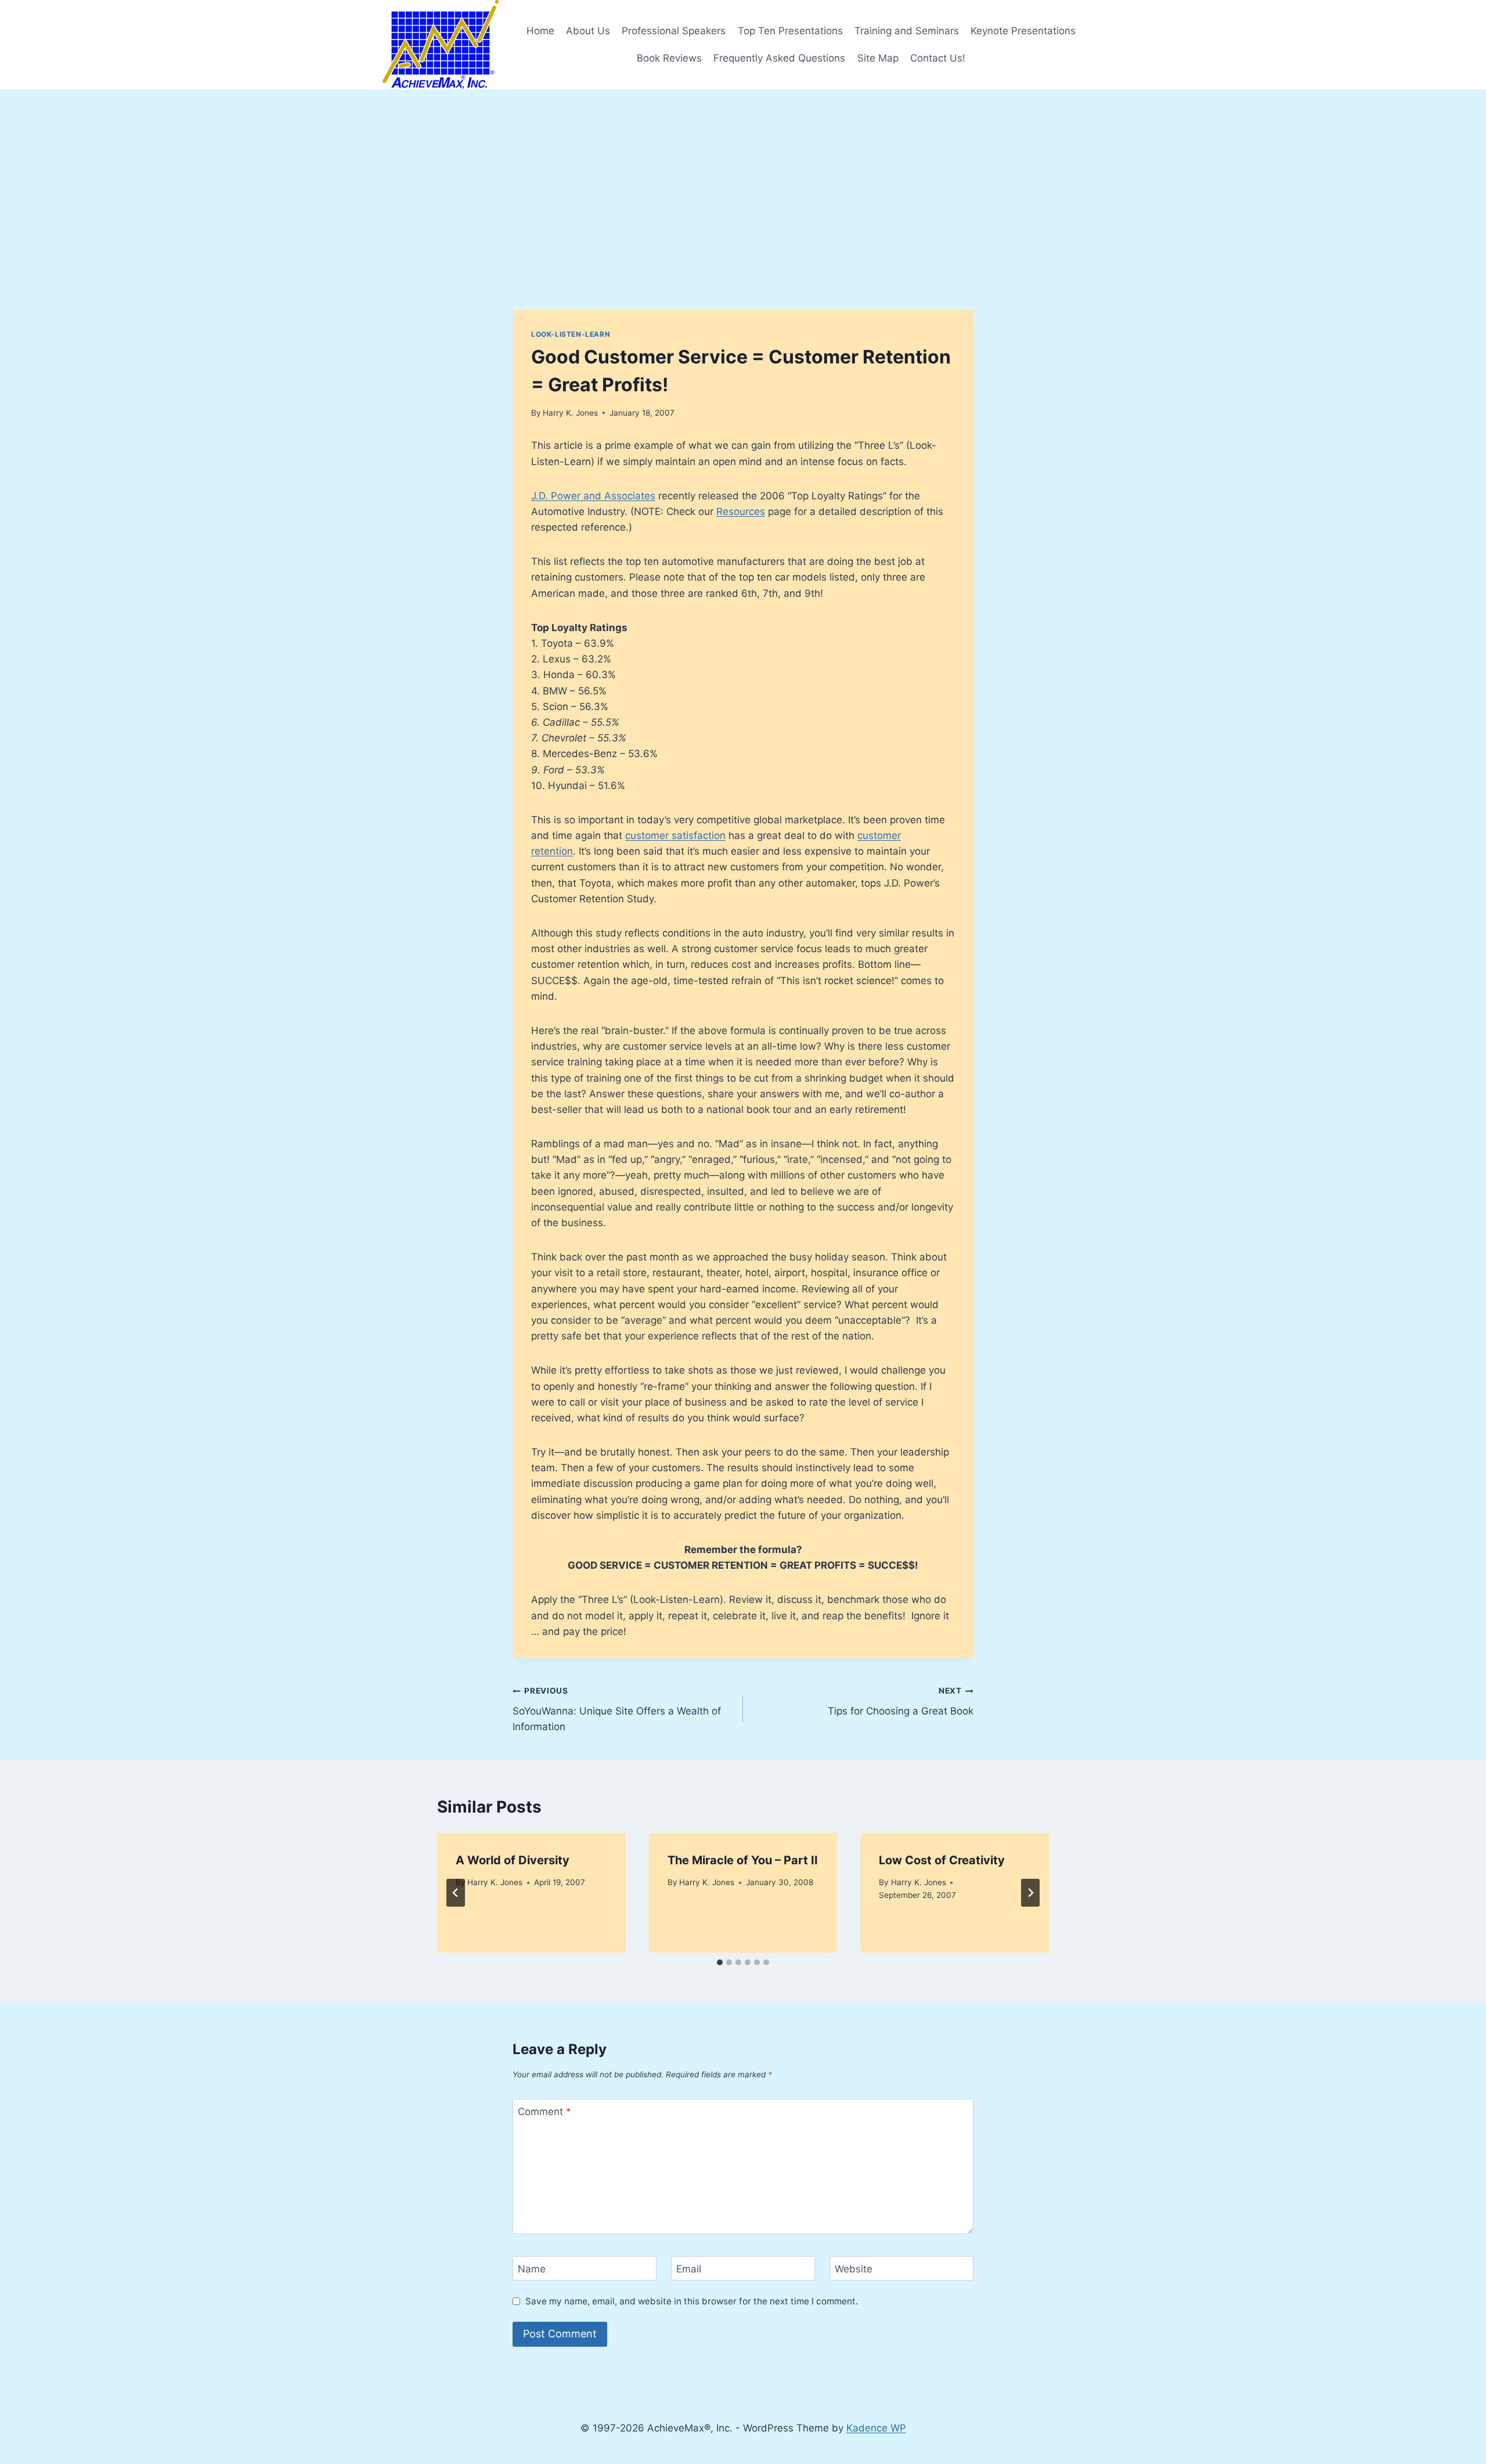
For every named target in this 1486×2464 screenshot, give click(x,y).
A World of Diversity (513, 1860)
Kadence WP (876, 2428)
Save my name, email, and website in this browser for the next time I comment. (692, 2301)
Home (540, 31)
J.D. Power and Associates (593, 496)
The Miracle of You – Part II (743, 1860)
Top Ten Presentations (790, 31)
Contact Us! (938, 58)
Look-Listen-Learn (571, 334)
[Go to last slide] (456, 1893)
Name (532, 2269)
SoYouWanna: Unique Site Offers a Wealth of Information (617, 1709)
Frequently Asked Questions (779, 58)
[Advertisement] (743, 176)
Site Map (878, 58)
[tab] (720, 1962)
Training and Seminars (907, 31)
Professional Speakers (674, 31)
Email (689, 2269)
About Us (588, 31)
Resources (741, 511)
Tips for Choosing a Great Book (901, 1701)
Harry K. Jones (570, 413)
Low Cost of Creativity (942, 1860)
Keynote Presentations (1023, 31)
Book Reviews (669, 58)
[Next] (1030, 1893)
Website (854, 2269)
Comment (544, 2112)
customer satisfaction (675, 835)
